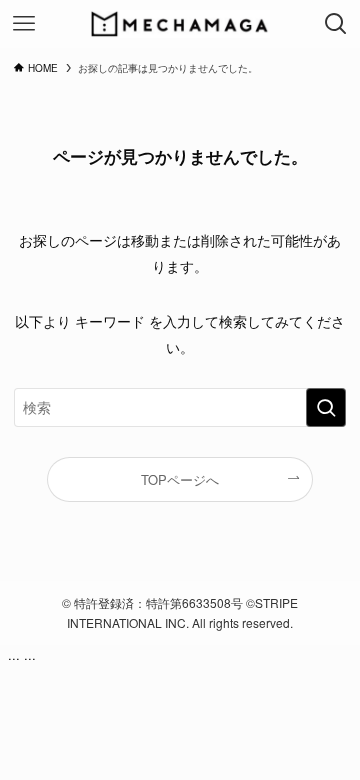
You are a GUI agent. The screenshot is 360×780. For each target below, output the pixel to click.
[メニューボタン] (24, 24)
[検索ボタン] (336, 24)
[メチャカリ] (179, 24)
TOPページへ (180, 479)
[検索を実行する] (326, 407)
